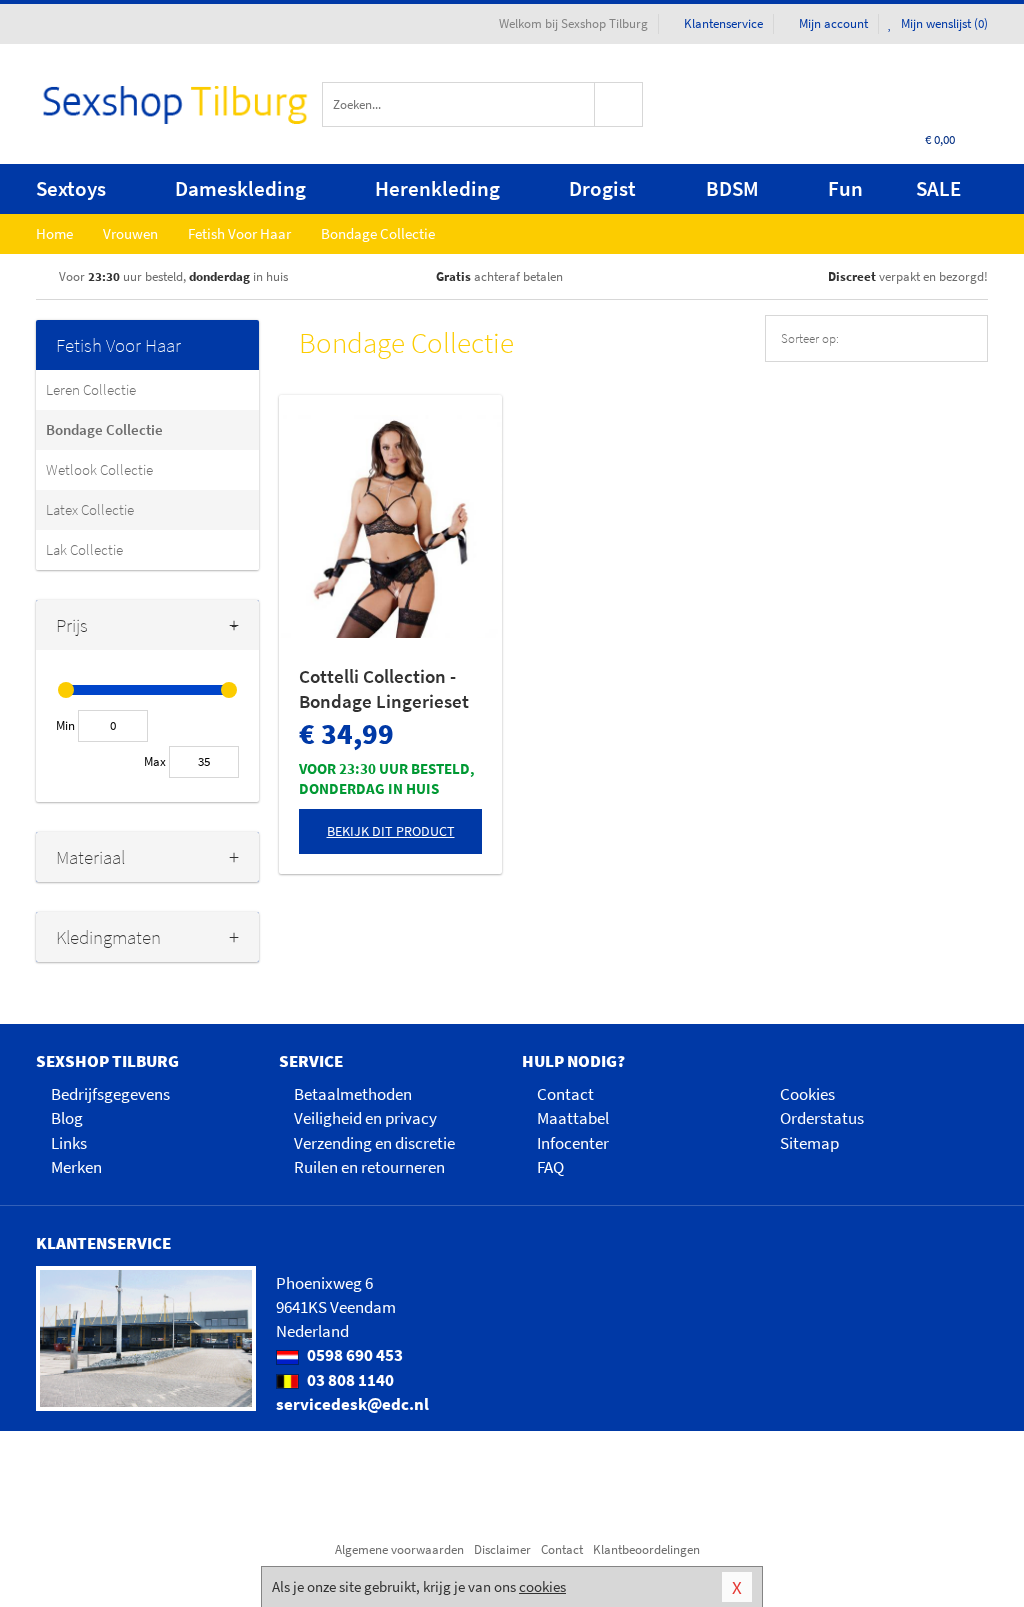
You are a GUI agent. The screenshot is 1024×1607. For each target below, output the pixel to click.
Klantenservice (723, 23)
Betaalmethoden (353, 1094)
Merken (76, 1167)
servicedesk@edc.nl (352, 1404)
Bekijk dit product (391, 831)
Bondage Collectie (104, 429)
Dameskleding (240, 188)
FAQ (550, 1167)
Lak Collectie (84, 549)
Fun (845, 188)
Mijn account (833, 23)
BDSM (732, 188)
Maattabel (573, 1118)
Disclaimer (502, 1549)
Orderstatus (822, 1118)
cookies (542, 1586)
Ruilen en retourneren (369, 1167)
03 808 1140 (349, 1380)
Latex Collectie (90, 509)
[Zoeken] (619, 104)
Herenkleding (437, 188)
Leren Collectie (91, 389)
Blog (67, 1118)
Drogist (602, 188)
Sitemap (809, 1143)
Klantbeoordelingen (646, 1549)
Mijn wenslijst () (943, 23)
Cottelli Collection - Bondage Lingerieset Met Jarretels (384, 689)
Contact (565, 1094)
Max (155, 761)
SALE (938, 188)
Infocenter (573, 1143)
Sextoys (71, 188)
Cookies (807, 1094)
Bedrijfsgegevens (110, 1094)
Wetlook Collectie (99, 469)
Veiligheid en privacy (365, 1118)
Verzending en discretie (374, 1143)
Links (69, 1143)
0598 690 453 (353, 1355)
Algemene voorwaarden (399, 1549)
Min (65, 725)
